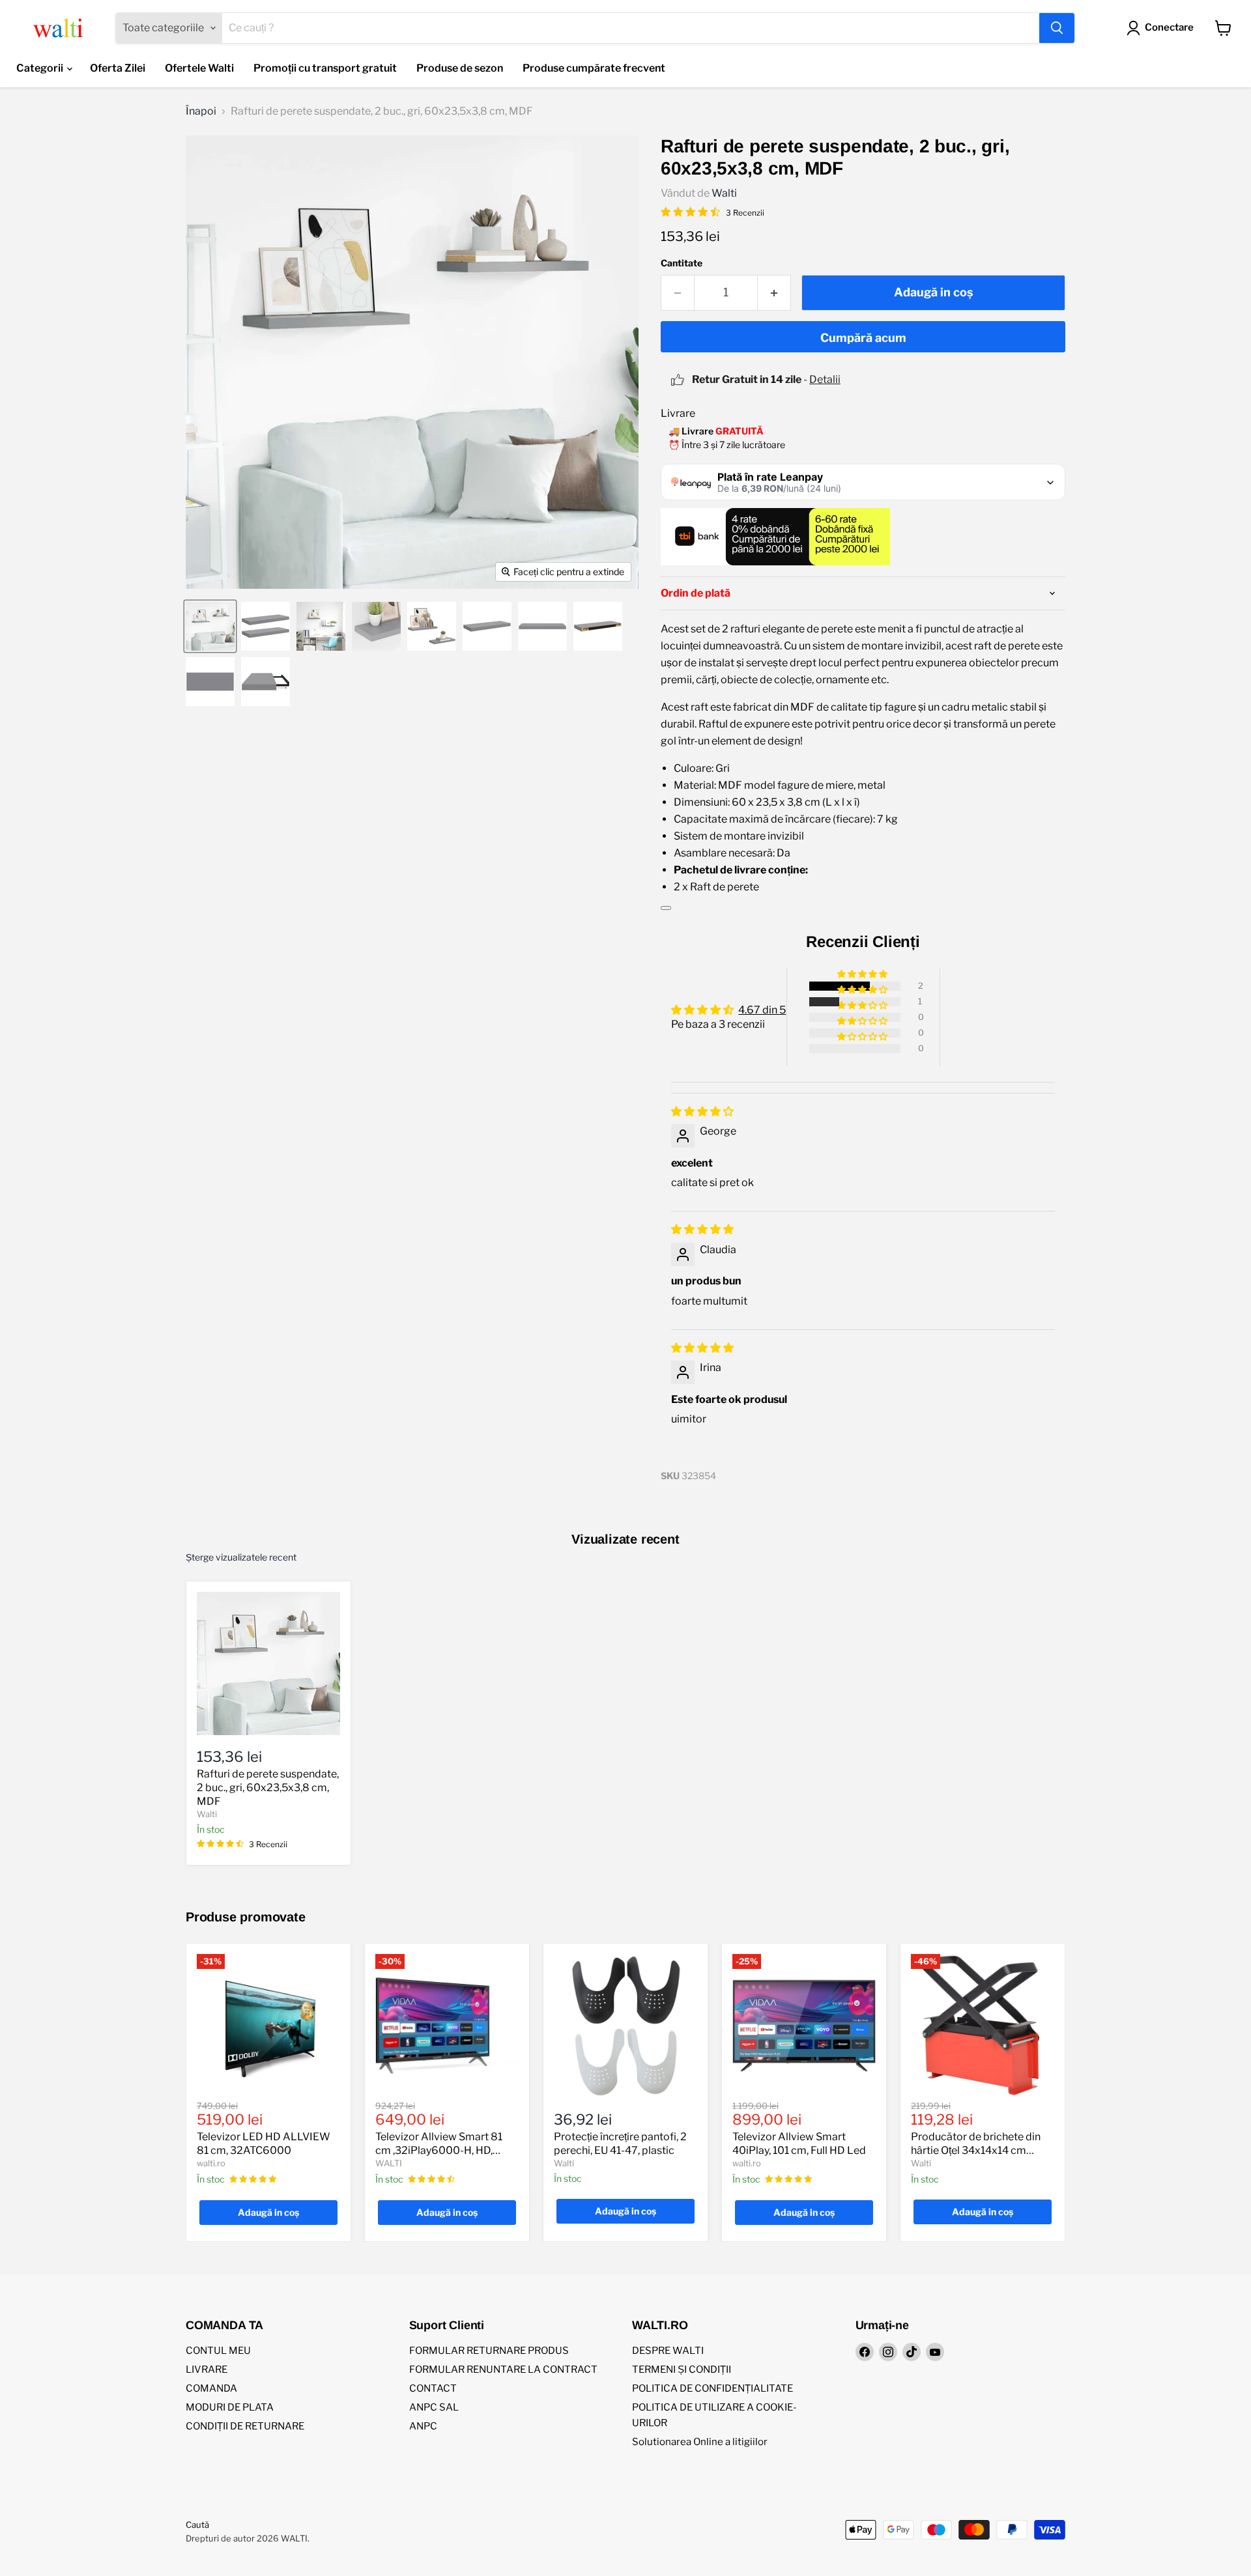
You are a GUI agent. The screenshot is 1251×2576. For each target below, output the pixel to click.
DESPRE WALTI (668, 2351)
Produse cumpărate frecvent (594, 68)
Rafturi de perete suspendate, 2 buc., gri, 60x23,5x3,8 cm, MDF (268, 1788)
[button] (863, 974)
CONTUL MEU (218, 2351)
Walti (724, 193)
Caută (197, 2525)
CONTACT (433, 2388)
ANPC (423, 2426)
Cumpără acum (863, 338)
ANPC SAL (434, 2407)
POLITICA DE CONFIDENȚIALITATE (712, 2388)
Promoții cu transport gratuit (325, 68)
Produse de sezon (460, 68)
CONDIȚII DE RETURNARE (245, 2426)
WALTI (389, 2163)
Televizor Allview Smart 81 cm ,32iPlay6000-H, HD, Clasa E (439, 2150)
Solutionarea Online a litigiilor (700, 2442)
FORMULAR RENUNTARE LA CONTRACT (503, 2370)
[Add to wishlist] (666, 908)
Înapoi (201, 111)
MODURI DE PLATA (230, 2407)
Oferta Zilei (118, 68)
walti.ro (211, 2163)
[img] (702, 1111)
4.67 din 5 (762, 1010)
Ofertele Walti (199, 68)
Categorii (41, 68)
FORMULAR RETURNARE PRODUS (489, 2351)
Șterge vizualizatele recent (241, 1557)
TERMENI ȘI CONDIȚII (682, 2370)
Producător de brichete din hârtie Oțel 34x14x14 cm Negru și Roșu (976, 2150)
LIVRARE (207, 2370)
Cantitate (682, 263)
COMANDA (211, 2388)
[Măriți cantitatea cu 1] (774, 293)
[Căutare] (1057, 28)
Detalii (825, 379)
